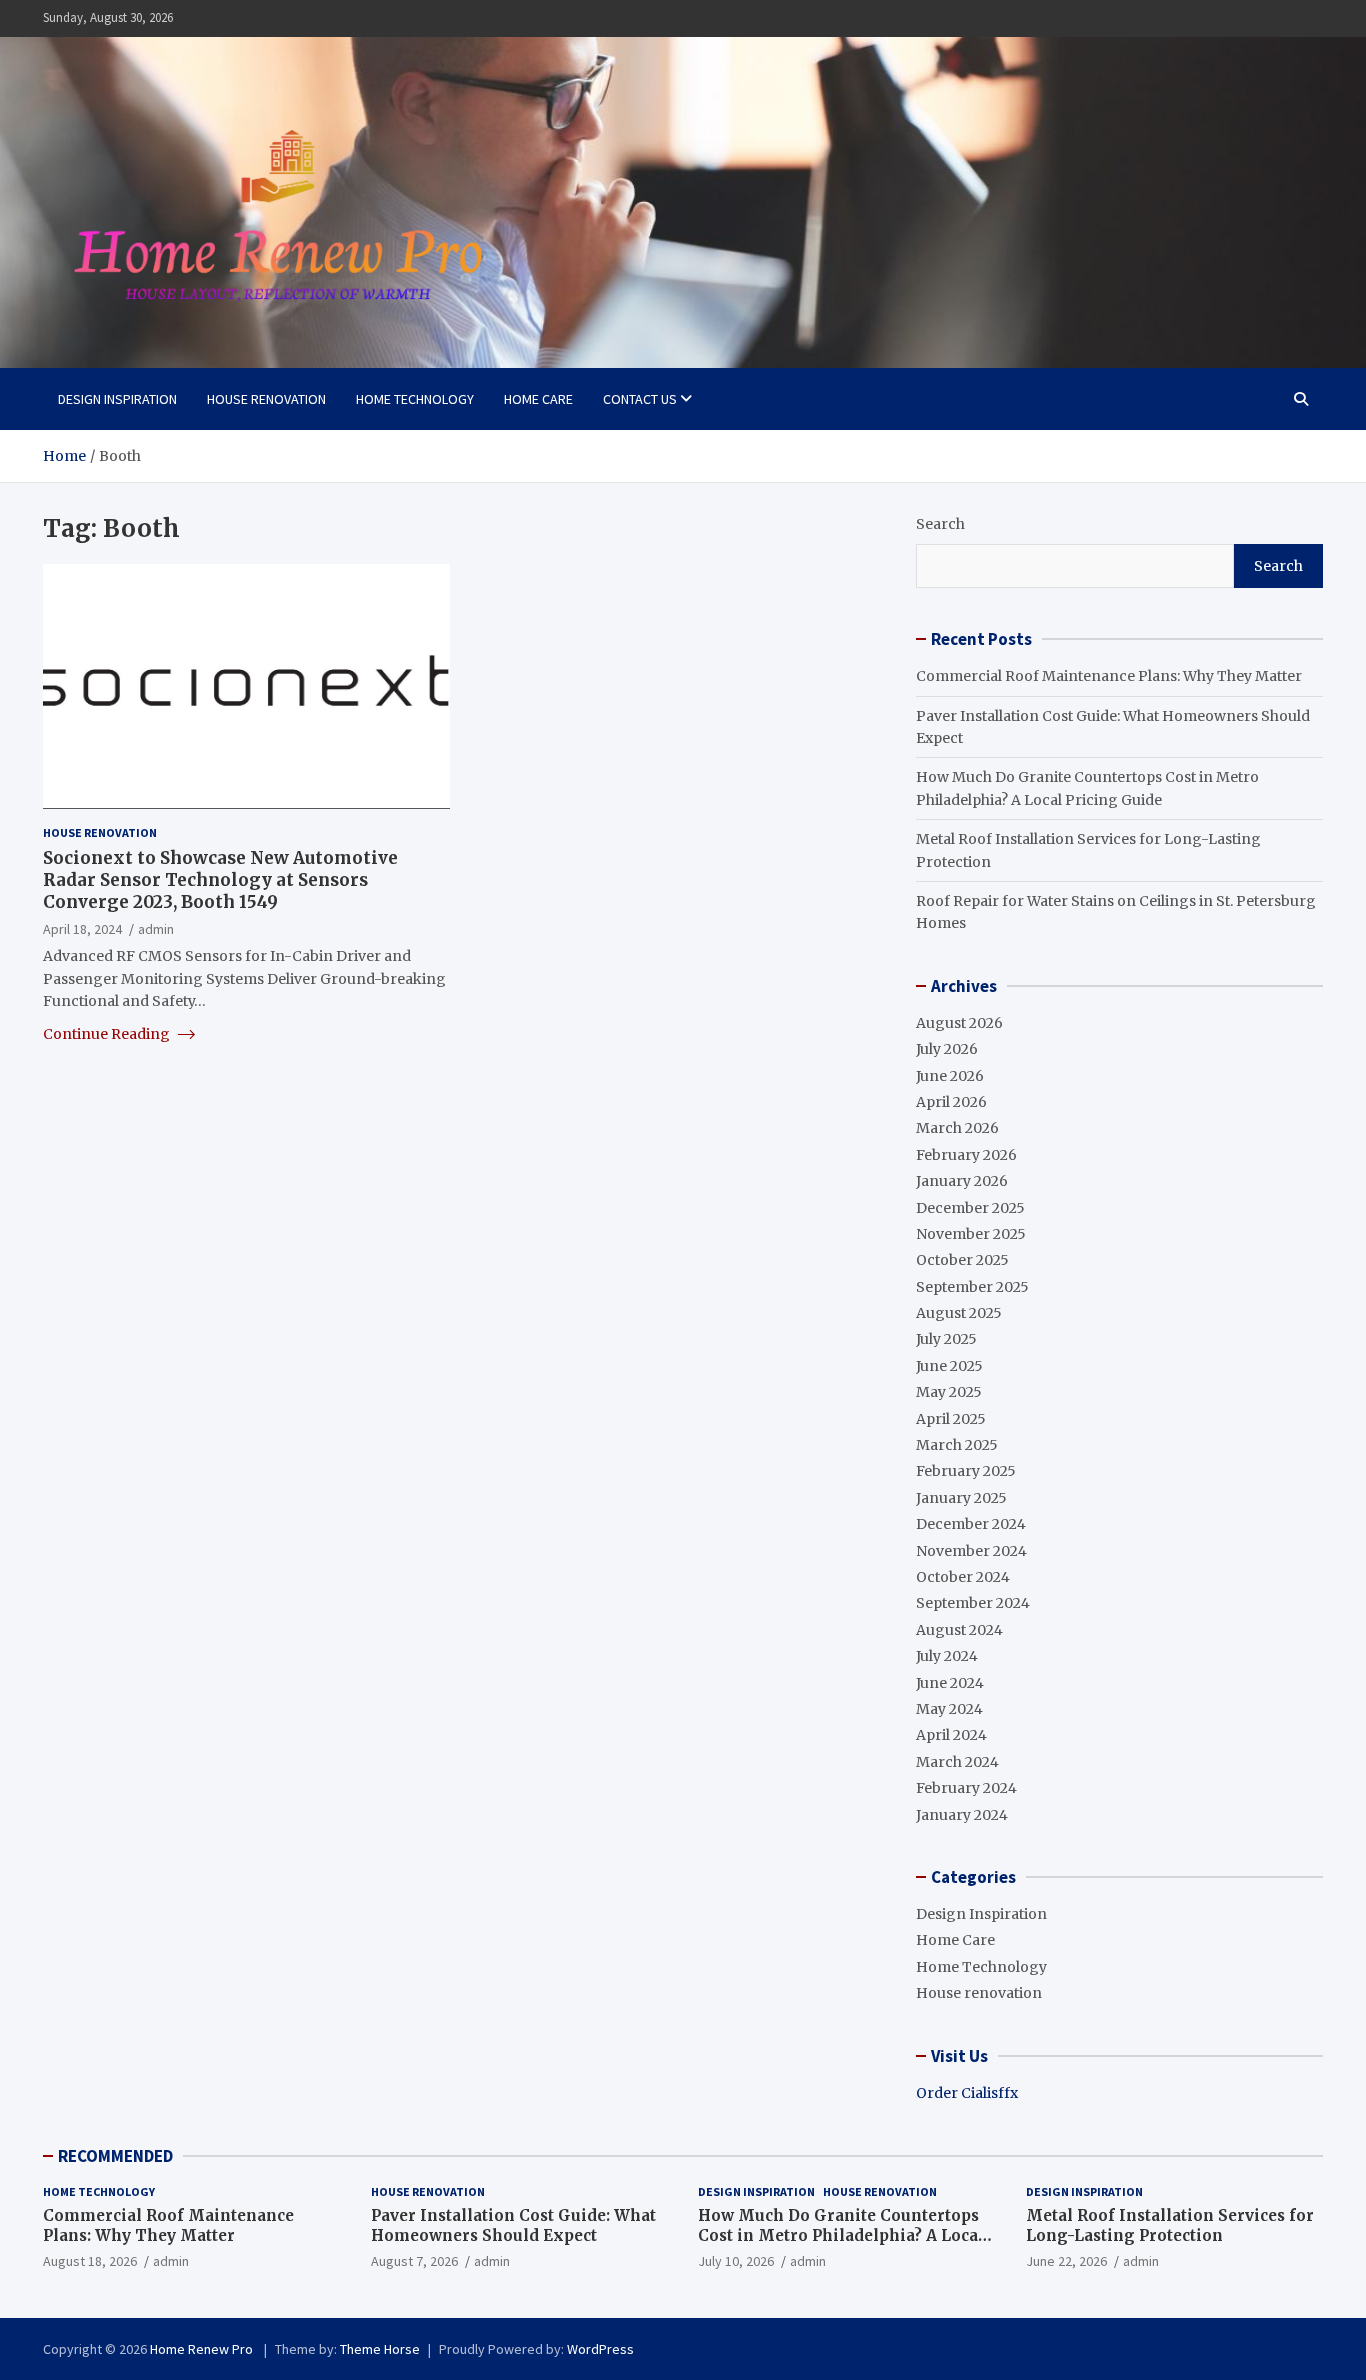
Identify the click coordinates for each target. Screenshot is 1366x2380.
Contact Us (640, 399)
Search (940, 524)
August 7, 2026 (414, 2261)
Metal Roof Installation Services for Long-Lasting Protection (1170, 2225)
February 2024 (966, 1788)
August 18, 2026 (90, 2261)
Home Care (538, 399)
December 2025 (970, 1208)
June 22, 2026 (1066, 2261)
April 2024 (951, 1735)
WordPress (600, 2349)
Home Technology (415, 399)
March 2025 (957, 1445)
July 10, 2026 (736, 2261)
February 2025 (966, 1471)
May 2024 (949, 1709)
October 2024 (963, 1577)
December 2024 (971, 1524)
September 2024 (973, 1603)
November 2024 (971, 1551)
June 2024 (950, 1683)
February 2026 (966, 1155)
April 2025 (951, 1419)
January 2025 (961, 1498)
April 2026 (951, 1102)
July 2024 (947, 1656)
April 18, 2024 (82, 929)
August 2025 (959, 1313)
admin (156, 929)
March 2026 (957, 1128)
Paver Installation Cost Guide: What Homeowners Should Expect (513, 2225)
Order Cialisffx (967, 2093)
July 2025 (946, 1339)
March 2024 (957, 1762)
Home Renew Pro (203, 2349)
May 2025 (949, 1392)
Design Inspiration (117, 399)
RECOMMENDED (115, 2156)
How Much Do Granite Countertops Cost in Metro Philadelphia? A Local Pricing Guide (841, 2235)
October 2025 (962, 1260)
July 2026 (947, 1049)
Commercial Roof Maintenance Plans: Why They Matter (1109, 676)
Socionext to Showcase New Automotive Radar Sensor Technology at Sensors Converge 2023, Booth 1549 (220, 880)
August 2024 (959, 1630)
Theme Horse (380, 2349)
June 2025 (949, 1366)
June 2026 (950, 1076)
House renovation (266, 399)
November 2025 (971, 1234)
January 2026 (962, 1181)
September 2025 (972, 1287)
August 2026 (959, 1023)
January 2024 (962, 1815)
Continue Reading (108, 1034)
